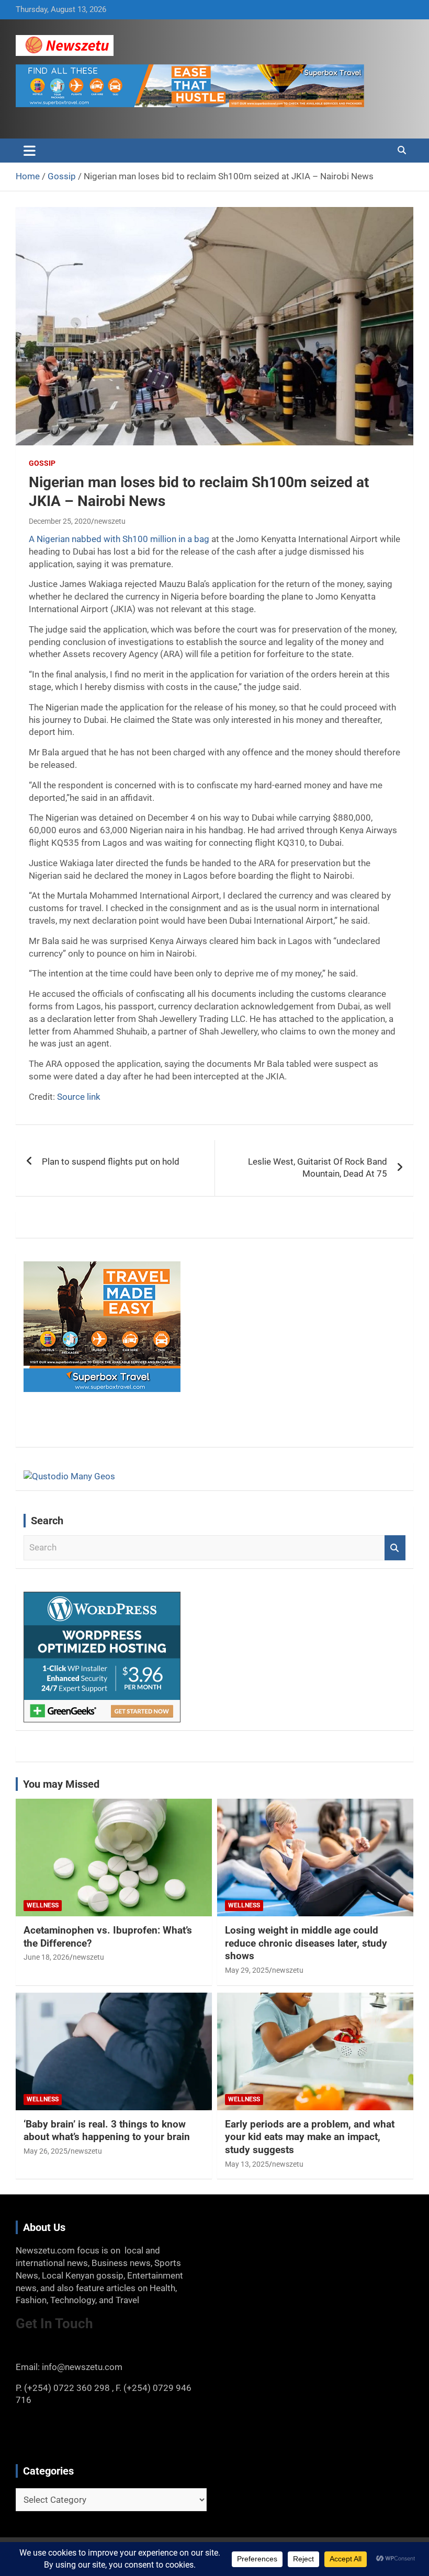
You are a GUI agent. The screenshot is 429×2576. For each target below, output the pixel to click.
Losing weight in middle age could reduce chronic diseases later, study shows (306, 1943)
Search (395, 1548)
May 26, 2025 (46, 2151)
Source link (79, 1097)
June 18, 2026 (47, 1957)
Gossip (42, 463)
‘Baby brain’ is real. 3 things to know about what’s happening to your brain (107, 2131)
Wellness (43, 1905)
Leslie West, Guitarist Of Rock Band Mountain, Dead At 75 (318, 1168)
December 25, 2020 (60, 521)
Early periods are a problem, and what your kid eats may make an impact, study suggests (310, 2137)
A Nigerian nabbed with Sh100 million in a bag (119, 539)
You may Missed (61, 1784)
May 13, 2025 (247, 2164)
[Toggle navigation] (30, 151)
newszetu (110, 521)
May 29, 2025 (247, 1970)
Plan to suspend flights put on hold (111, 1161)
